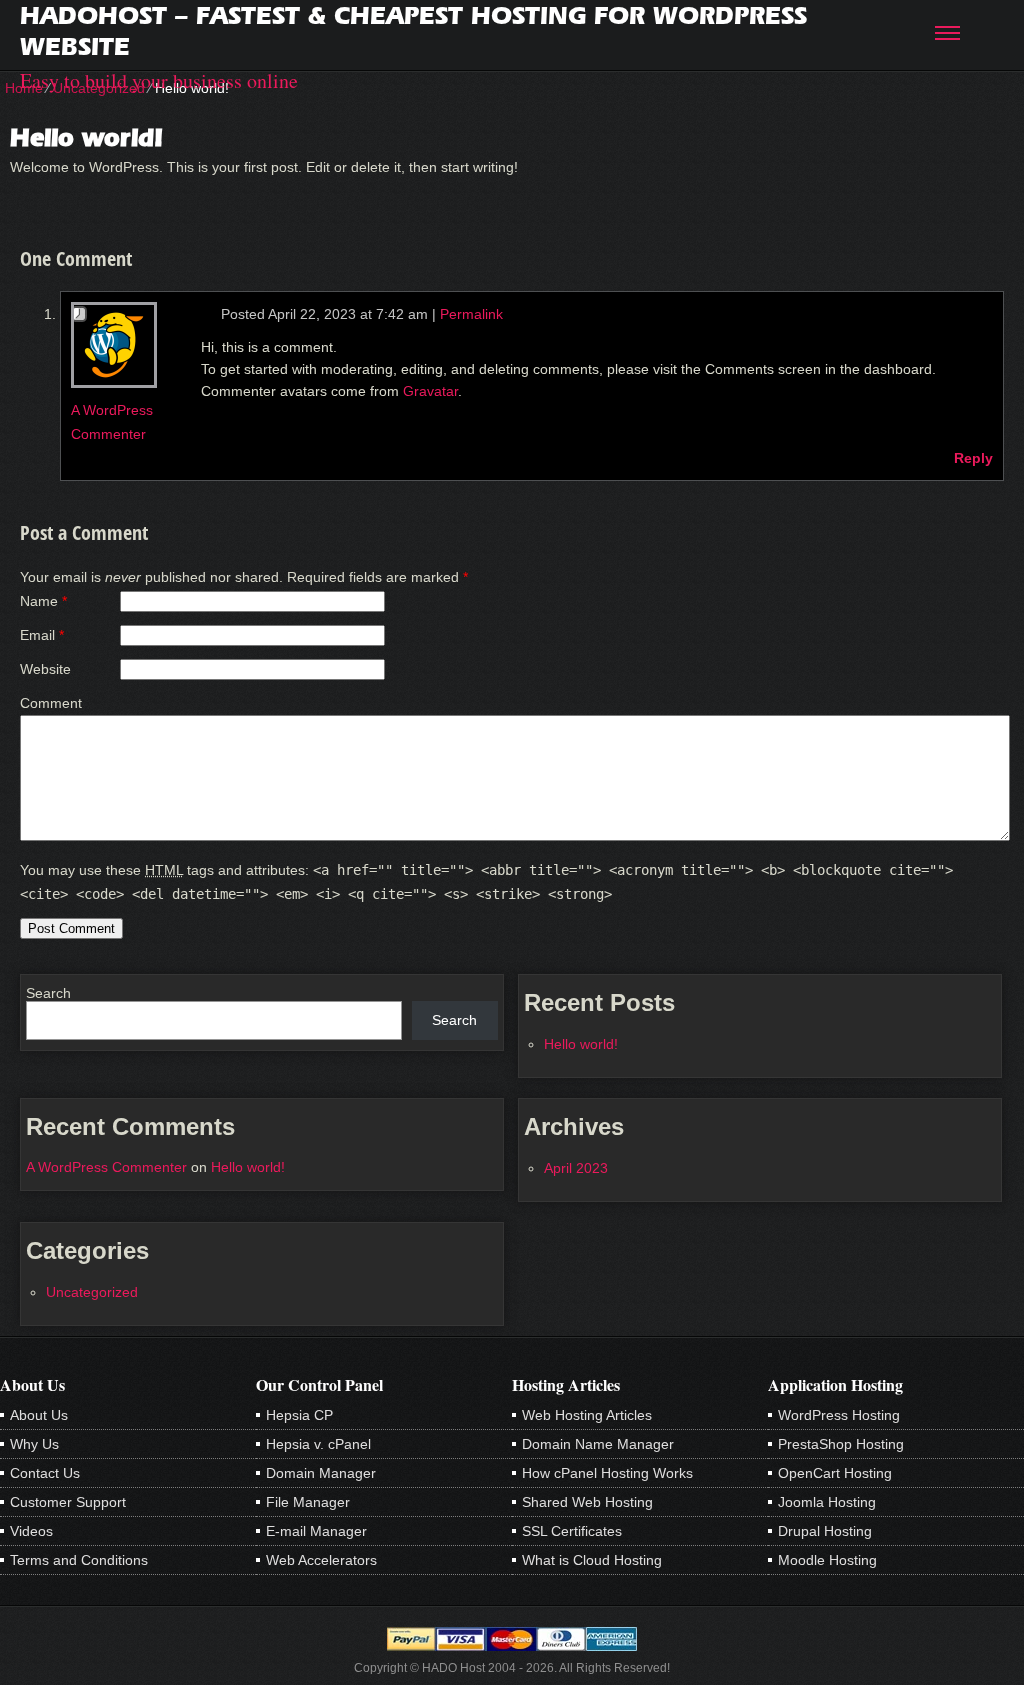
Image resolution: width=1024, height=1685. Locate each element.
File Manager (308, 1502)
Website (45, 669)
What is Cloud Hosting (592, 1560)
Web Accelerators (321, 1560)
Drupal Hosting (825, 1531)
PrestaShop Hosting (841, 1444)
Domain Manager (321, 1473)
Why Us (34, 1444)
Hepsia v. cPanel (318, 1444)
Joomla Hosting (827, 1502)
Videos (31, 1531)
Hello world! (581, 1044)
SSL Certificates (572, 1531)
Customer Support (68, 1502)
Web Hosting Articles (587, 1415)
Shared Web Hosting (587, 1502)
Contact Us (45, 1473)
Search (48, 993)
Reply (973, 458)
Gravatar (430, 391)
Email (37, 635)
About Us (39, 1415)
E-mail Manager (316, 1531)
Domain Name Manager (598, 1444)
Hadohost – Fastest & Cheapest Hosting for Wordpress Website (413, 31)
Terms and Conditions (79, 1560)
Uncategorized (92, 1292)
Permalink (471, 314)
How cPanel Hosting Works (607, 1473)
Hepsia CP (299, 1415)
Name (39, 601)
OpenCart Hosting (835, 1473)
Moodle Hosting (827, 1560)
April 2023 (576, 1168)
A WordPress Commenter (106, 1167)
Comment (51, 703)
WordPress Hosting (839, 1415)
